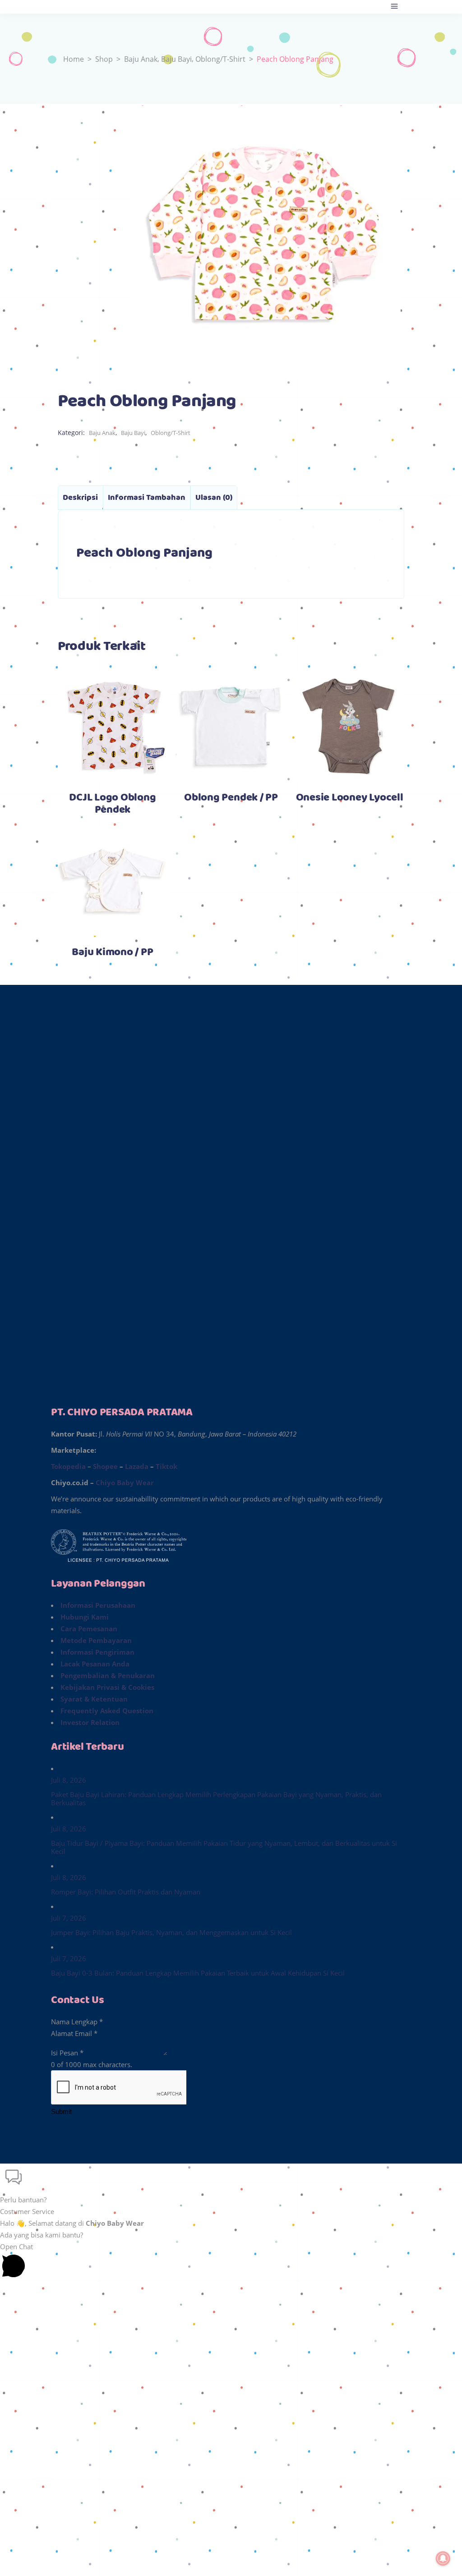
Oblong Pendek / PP (231, 798)
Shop (104, 59)
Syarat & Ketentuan (94, 1699)
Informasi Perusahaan (98, 1605)
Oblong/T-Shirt (220, 59)
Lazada (137, 1466)
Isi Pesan (67, 2053)
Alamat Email (74, 2033)
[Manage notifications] (443, 2558)
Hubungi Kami (85, 1617)
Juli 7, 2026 (69, 1918)
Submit (61, 2112)
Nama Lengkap (77, 2022)
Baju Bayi (176, 59)
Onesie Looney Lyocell (350, 798)
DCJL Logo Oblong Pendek (112, 804)
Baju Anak (141, 59)
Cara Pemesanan (89, 1629)
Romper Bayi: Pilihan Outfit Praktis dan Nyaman (126, 1892)
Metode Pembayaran (96, 1640)
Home (74, 59)
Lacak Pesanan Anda (95, 1664)
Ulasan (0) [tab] (214, 498)
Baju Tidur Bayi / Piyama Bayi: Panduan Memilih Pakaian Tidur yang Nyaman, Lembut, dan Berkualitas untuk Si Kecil (224, 1847)
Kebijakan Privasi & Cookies (107, 1687)
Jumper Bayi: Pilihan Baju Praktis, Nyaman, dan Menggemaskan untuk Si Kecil (171, 1932)
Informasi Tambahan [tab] (147, 498)
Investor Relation (90, 1722)
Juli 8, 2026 (69, 1780)
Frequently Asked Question (107, 1711)
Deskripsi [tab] (80, 498)
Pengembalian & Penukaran (108, 1675)
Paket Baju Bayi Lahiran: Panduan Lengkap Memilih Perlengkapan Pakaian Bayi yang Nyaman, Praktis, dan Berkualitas (216, 1798)
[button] (231, 2185)
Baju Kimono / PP (112, 952)
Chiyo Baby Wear (125, 1482)
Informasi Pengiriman (97, 1652)
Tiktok (166, 1466)
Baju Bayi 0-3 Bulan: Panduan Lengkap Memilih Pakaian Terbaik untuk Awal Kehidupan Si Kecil (198, 1973)
